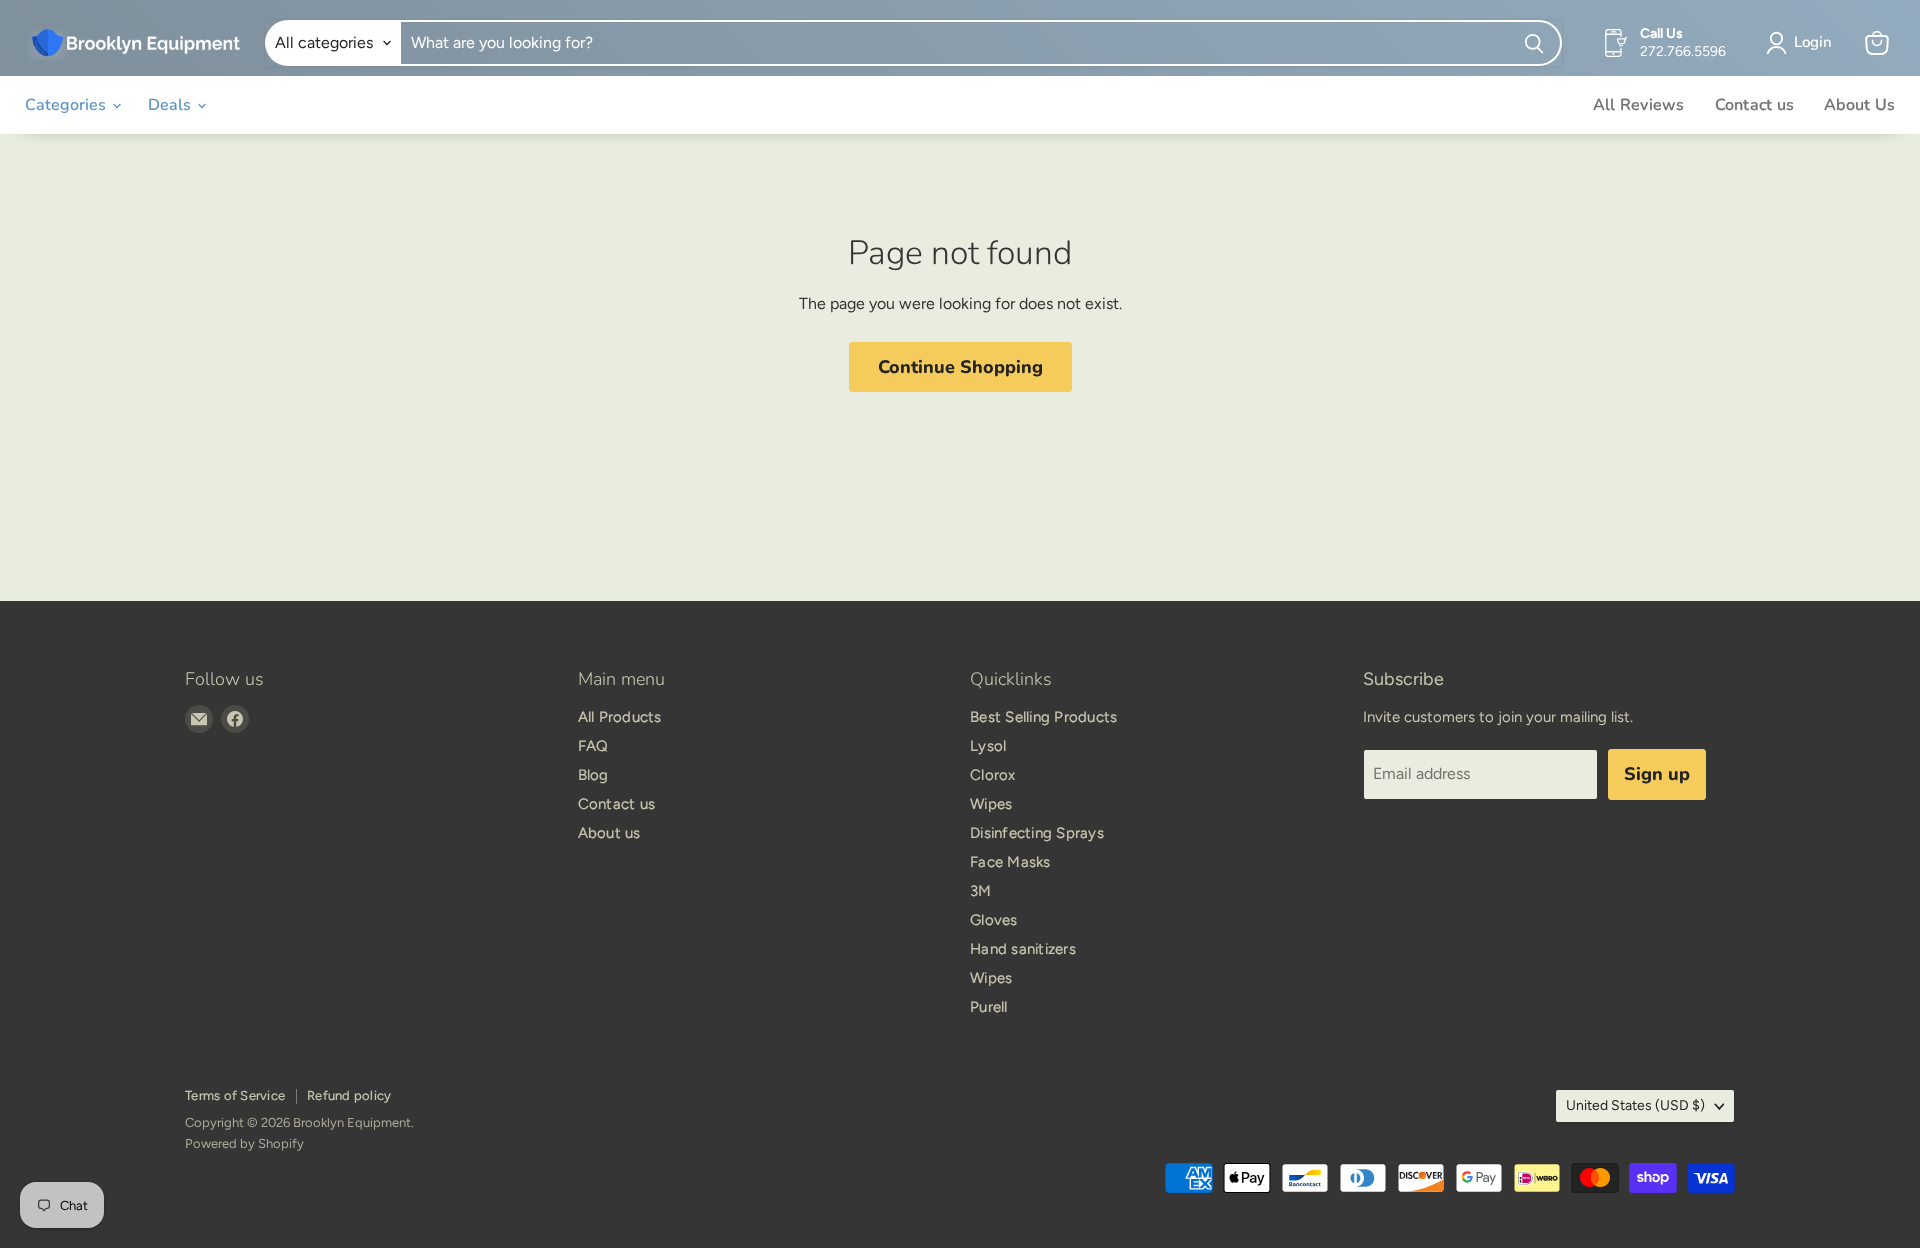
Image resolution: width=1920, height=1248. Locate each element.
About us (609, 833)
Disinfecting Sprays (1037, 833)
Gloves (994, 920)
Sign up (1657, 774)
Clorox (993, 775)
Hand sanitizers (1023, 949)
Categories (67, 105)
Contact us (1755, 105)
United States (1635, 1105)
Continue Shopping (960, 367)
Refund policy (349, 1095)
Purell (989, 1007)
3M (981, 891)
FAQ (593, 746)
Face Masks (1010, 862)
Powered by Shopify (244, 1143)
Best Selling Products (1043, 717)
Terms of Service (235, 1095)
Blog (593, 775)
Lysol (988, 746)
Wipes (991, 804)
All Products (620, 717)
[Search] (1535, 43)
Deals (171, 105)
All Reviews (1639, 105)
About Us (1859, 105)
